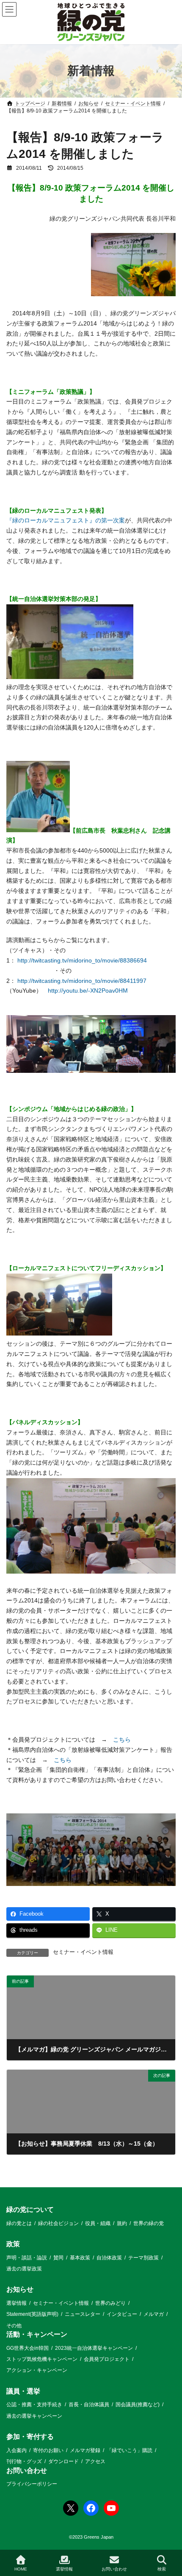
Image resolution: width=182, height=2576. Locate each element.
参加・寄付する (30, 2437)
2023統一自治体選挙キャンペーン (94, 2348)
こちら (122, 1740)
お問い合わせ (27, 2470)
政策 (13, 2244)
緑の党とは (19, 2223)
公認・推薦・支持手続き (34, 2405)
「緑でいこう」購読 (130, 2450)
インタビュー (122, 2314)
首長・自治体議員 (89, 2405)
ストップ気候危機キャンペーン (42, 2359)
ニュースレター (83, 2314)
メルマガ (154, 2314)
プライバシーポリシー (32, 2484)
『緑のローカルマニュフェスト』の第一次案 (66, 520)
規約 (122, 2223)
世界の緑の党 (149, 2223)
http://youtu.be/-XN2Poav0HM (88, 991)
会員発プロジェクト (107, 2359)
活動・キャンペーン (37, 2334)
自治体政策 (109, 2257)
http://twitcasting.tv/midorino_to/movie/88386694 (82, 960)
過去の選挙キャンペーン (34, 2416)
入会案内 (17, 2450)
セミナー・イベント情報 (83, 1952)
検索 (162, 2569)
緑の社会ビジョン (58, 2223)
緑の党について (30, 2210)
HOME (21, 2569)
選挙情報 (17, 2303)
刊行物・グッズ (24, 2461)
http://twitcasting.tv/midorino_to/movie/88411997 (82, 981)
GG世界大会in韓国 (28, 2348)
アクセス (95, 2461)
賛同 (58, 2257)
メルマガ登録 (85, 2450)
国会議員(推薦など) (138, 2405)
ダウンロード (63, 2461)
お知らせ (20, 2289)
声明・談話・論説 (27, 2257)
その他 (14, 2325)
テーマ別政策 (143, 2257)
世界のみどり (110, 2303)
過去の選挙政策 (24, 2269)
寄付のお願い (48, 2450)
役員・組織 (98, 2223)
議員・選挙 (23, 2391)
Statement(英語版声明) (32, 2314)
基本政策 (80, 2257)
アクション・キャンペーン (37, 2370)
